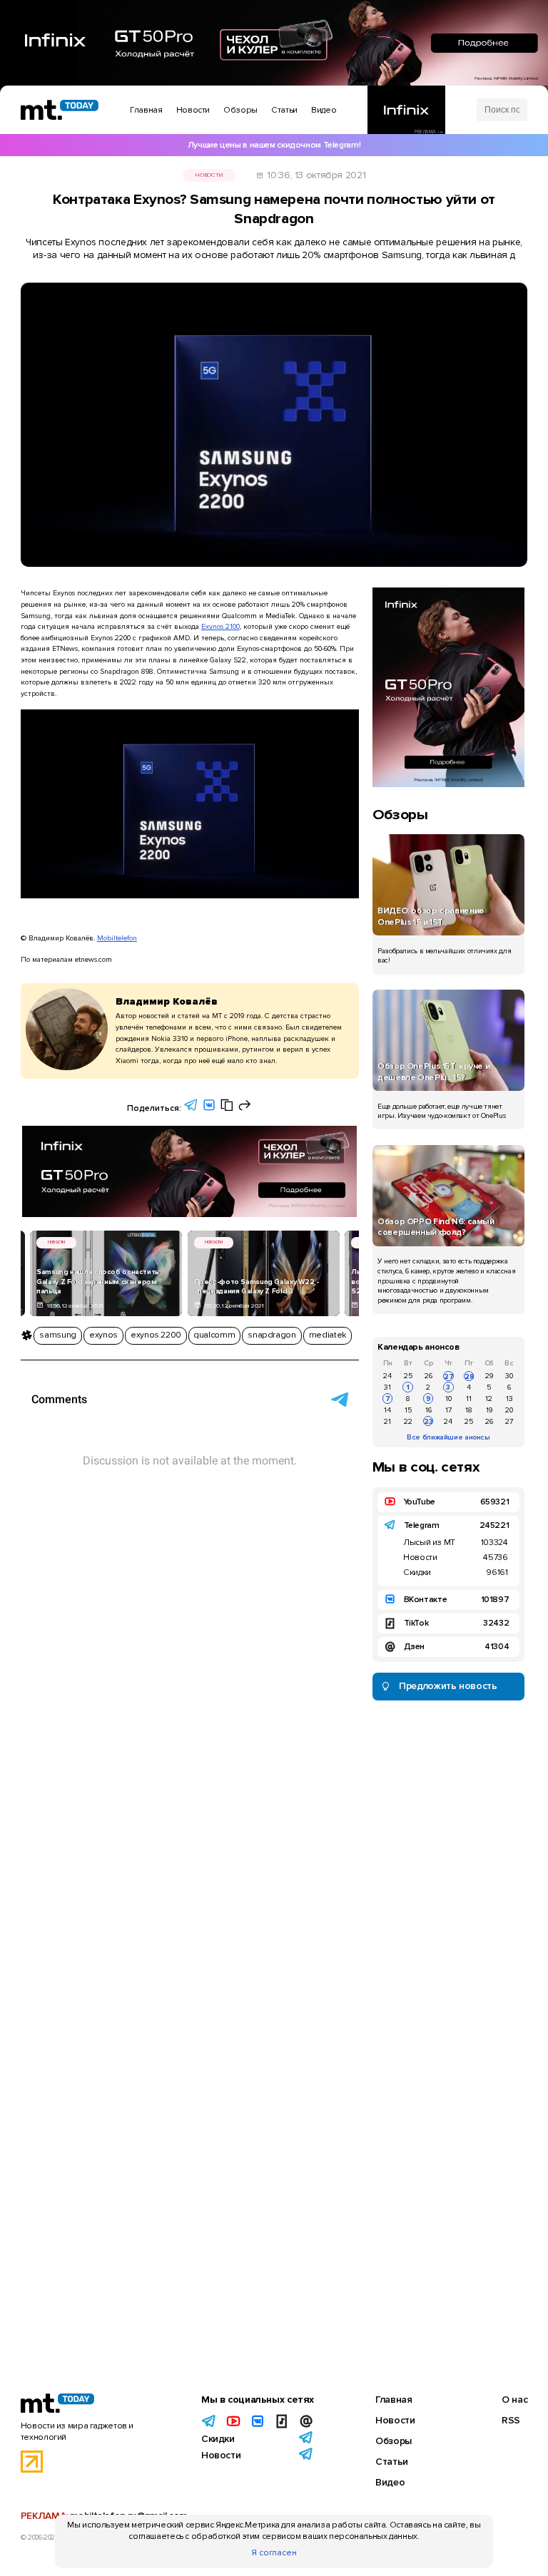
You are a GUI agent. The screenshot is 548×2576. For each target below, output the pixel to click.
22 (408, 1421)
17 (448, 1410)
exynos (103, 1335)
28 (469, 1376)
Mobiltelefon (117, 938)
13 (509, 1399)
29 (489, 1376)
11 (469, 1399)
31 (387, 1387)
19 (489, 1410)
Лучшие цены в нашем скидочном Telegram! (274, 145)
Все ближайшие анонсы (448, 1437)
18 (469, 1410)
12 (489, 1399)
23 (428, 1421)
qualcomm (214, 1335)
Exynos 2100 (220, 626)
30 (509, 1376)
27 (448, 1376)
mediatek (328, 1335)
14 (387, 1410)
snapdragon (272, 1335)
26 (428, 1376)
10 (448, 1399)
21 (387, 1421)
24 (387, 1376)
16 (428, 1410)
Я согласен (274, 2553)
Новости (209, 175)
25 (408, 1376)
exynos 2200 (156, 1335)
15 (408, 1410)
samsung (57, 1335)
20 (509, 1410)
